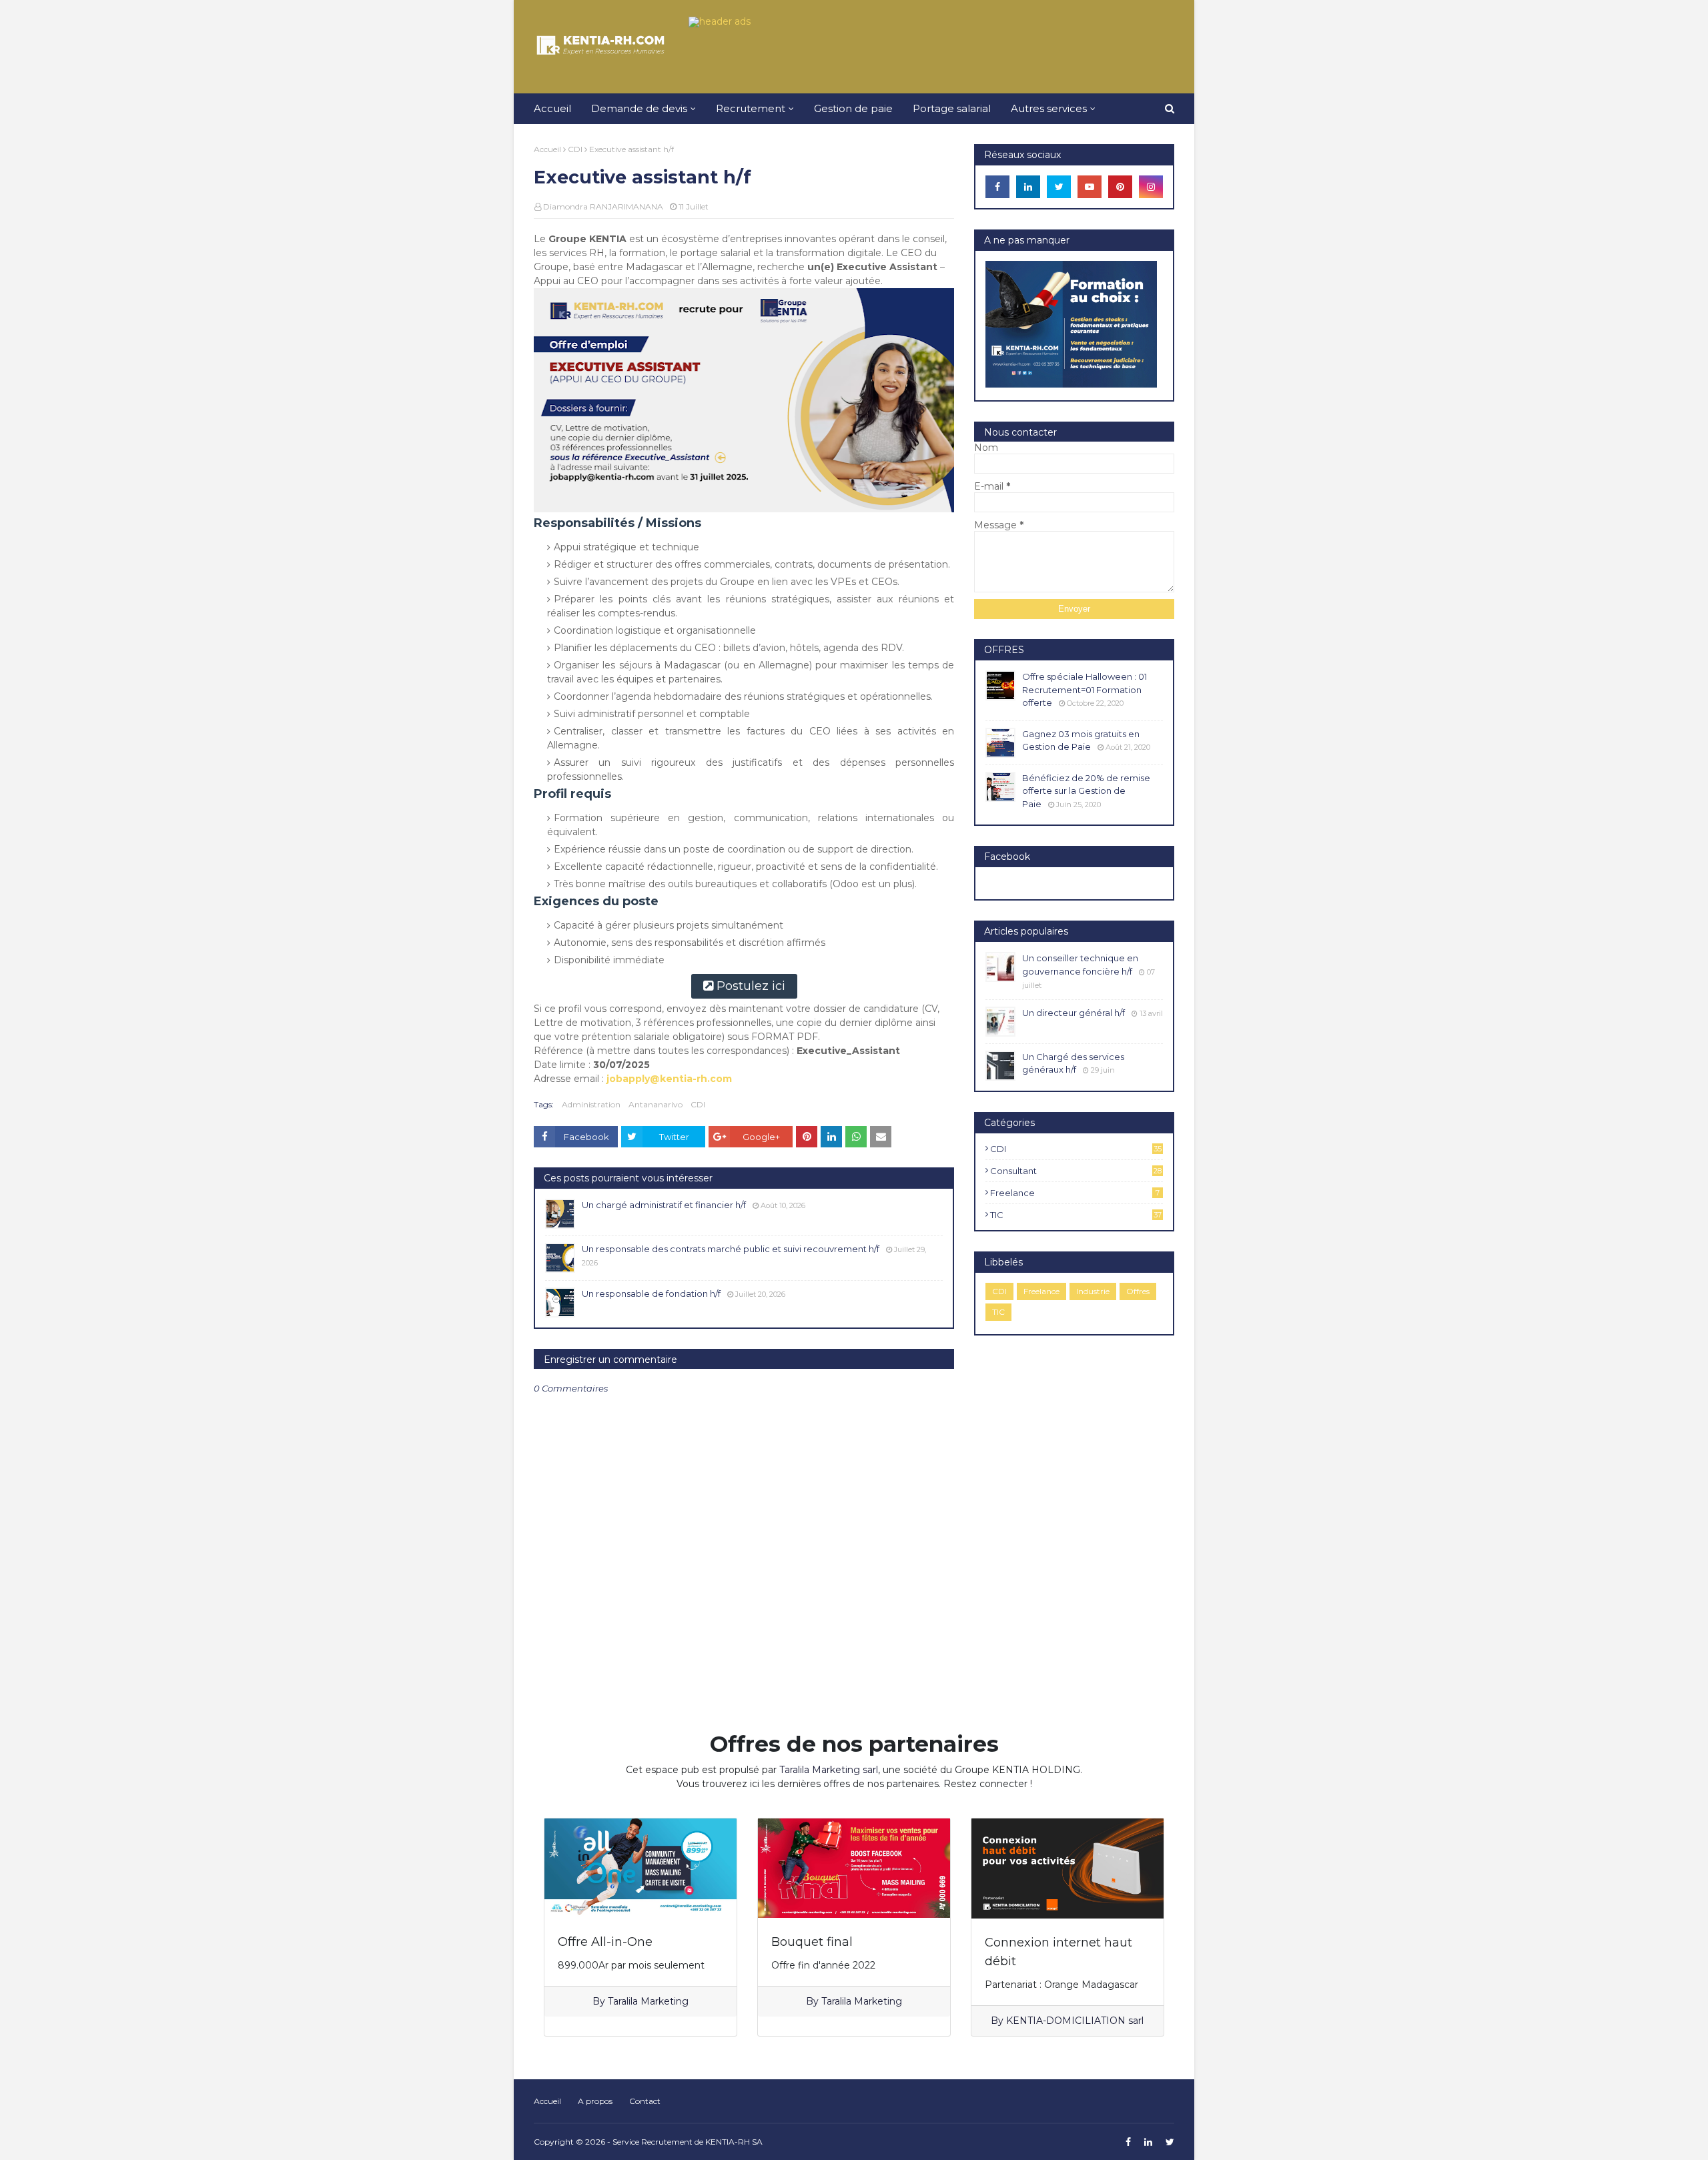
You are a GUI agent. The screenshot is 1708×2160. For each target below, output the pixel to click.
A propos (595, 2101)
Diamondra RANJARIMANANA (603, 206)
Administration (591, 1104)
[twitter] (1059, 187)
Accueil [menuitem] (552, 108)
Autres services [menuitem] (1049, 108)
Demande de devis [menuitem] (639, 108)
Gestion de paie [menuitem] (853, 108)
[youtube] (1090, 187)
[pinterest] (1120, 187)
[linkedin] (1028, 187)
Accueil (547, 149)
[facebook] (997, 187)
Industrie (1093, 1291)
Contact (645, 2101)
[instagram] (1151, 187)
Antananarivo (656, 1104)
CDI (575, 149)
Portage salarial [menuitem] (952, 108)
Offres (1138, 1291)
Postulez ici (751, 986)
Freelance (1075, 1193)
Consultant (1076, 1171)
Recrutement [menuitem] (751, 108)
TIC (1076, 1215)
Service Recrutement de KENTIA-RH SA (688, 2142)
